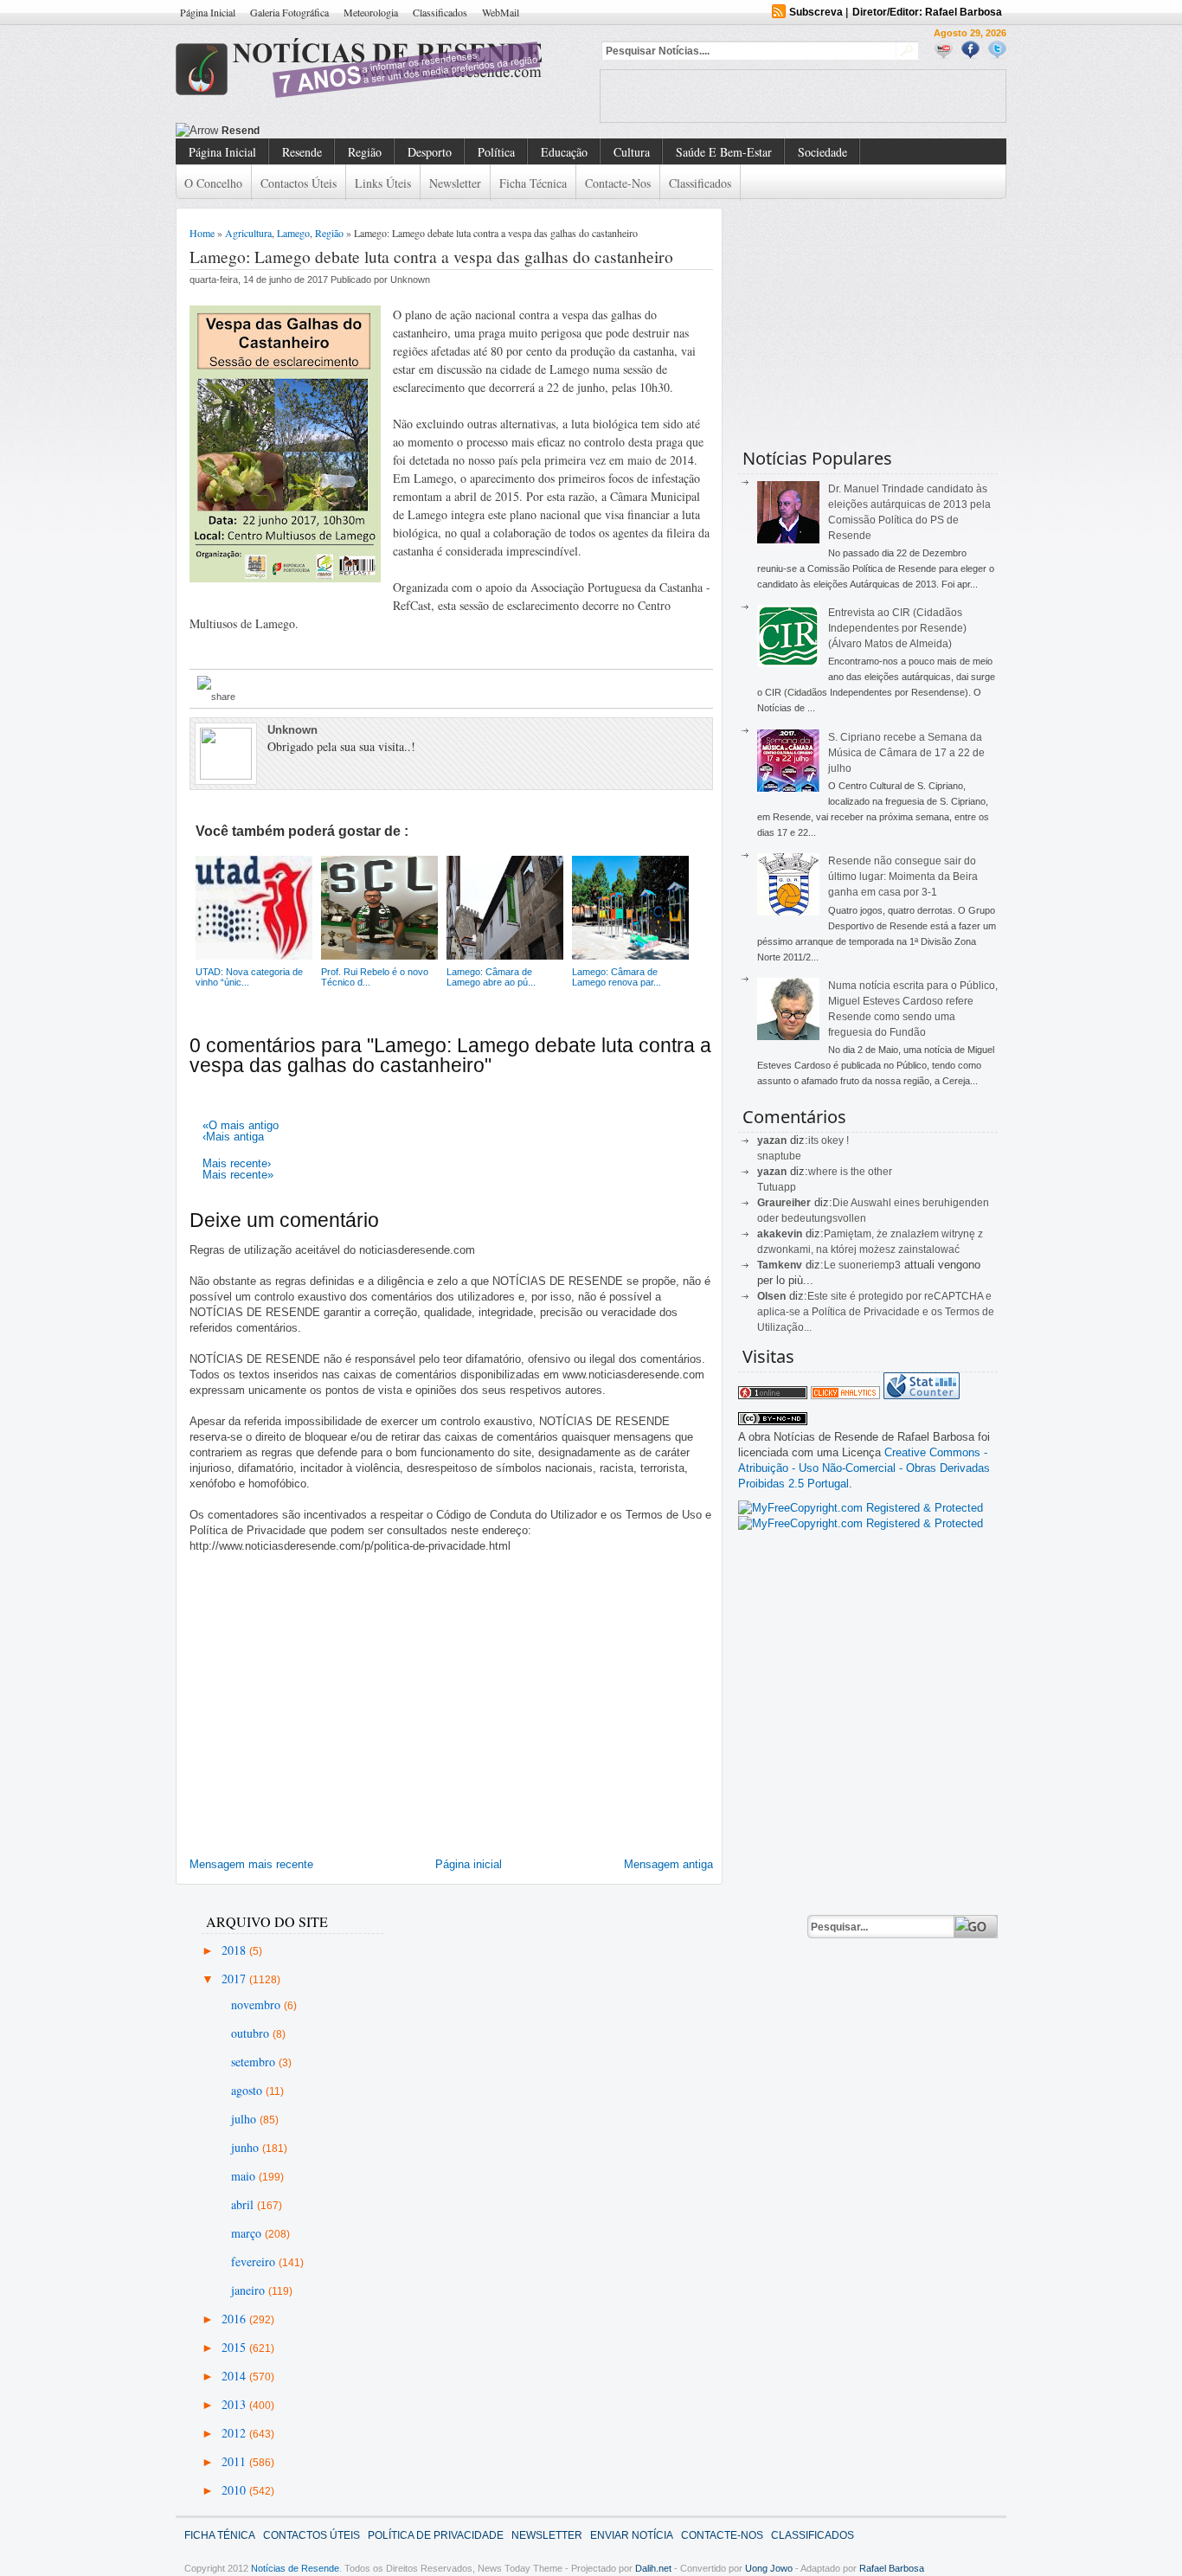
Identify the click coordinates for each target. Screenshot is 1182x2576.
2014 (235, 2376)
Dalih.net (653, 2568)
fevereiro (255, 2261)
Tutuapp (777, 1187)
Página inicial (469, 1864)
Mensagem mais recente (251, 1864)
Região (365, 152)
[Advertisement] (803, 96)
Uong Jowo (769, 2568)
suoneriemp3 (870, 1265)
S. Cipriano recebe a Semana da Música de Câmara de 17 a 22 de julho (906, 753)
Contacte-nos (618, 183)
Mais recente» (238, 1175)
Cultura (632, 152)
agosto (248, 2090)
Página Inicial (208, 12)
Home (202, 233)
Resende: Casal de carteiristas (300, 131)
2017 (235, 1979)
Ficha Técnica (533, 183)
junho (247, 2147)
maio (245, 2176)
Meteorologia (371, 12)
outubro (252, 2033)
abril (244, 2204)
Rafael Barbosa (892, 2568)
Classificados (440, 12)
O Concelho (213, 183)
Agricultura (248, 233)
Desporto (430, 152)
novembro (257, 2004)
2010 (235, 2490)
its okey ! (829, 1140)
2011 (235, 2461)
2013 (235, 2404)
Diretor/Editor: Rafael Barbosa (927, 12)
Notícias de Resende (295, 2568)
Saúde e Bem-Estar (724, 152)
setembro (255, 2062)
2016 (235, 2319)
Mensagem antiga (668, 1864)
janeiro (250, 2290)
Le (831, 1265)
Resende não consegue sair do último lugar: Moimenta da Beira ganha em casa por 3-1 (903, 877)
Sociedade (822, 152)
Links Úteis (383, 183)
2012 (235, 2433)
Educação (564, 152)
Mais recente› (237, 1163)
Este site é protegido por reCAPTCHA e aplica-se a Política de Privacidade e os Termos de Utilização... (876, 1312)
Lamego (293, 233)
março (248, 2233)
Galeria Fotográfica (289, 12)
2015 (235, 2347)
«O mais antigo (241, 1125)
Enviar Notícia (632, 2535)
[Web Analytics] (845, 1395)
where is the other (850, 1172)
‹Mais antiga (233, 1137)
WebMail (501, 12)
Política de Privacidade (436, 2535)
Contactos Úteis (299, 183)
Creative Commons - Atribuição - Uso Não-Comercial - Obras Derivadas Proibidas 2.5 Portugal (864, 1468)
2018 (235, 1950)
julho (245, 2119)
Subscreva (816, 12)
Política (496, 152)
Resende (302, 152)
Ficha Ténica (220, 2535)
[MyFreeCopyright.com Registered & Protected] (861, 1508)
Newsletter (455, 183)
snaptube (779, 1156)
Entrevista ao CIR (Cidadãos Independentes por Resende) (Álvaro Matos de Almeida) (897, 628)
